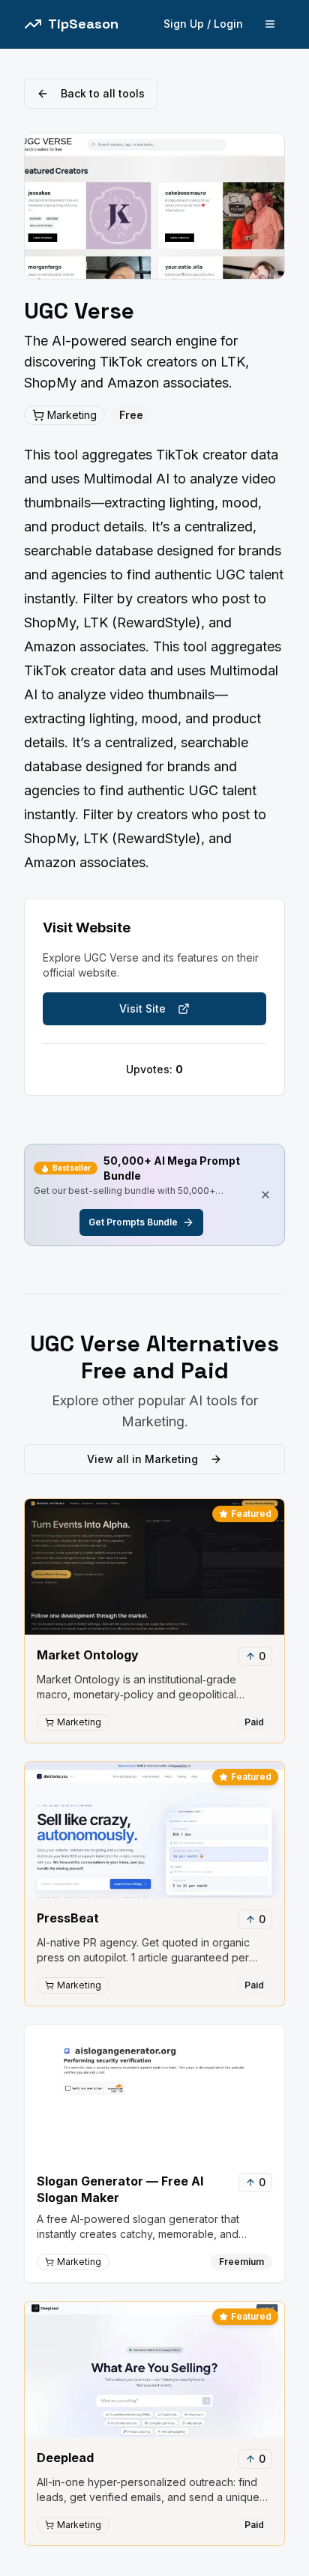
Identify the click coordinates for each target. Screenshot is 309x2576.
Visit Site (142, 1008)
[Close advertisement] (265, 1195)
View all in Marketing (142, 1459)
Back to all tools (103, 93)
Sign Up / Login (203, 24)
